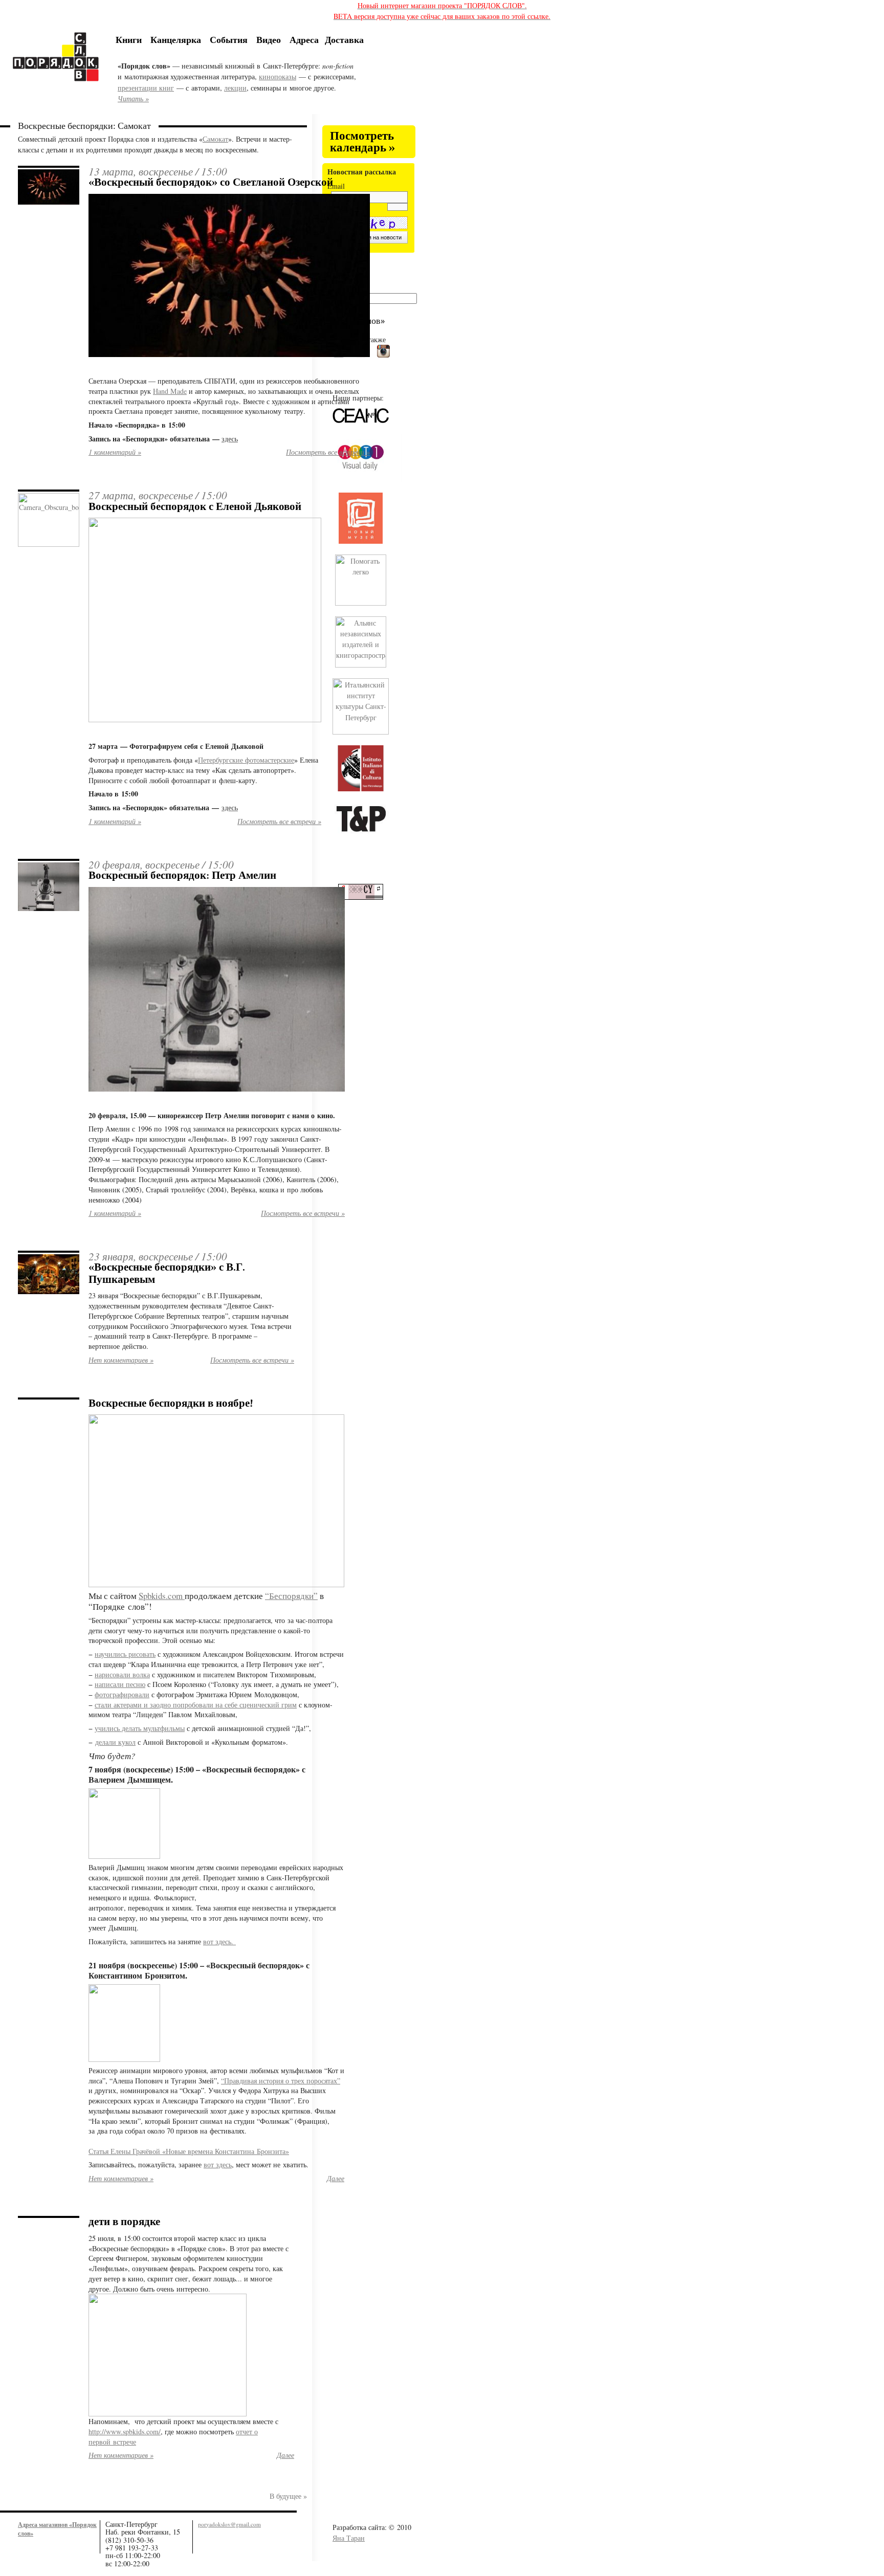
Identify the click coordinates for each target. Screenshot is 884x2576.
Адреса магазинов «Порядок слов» (57, 2529)
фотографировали (122, 1694)
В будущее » (288, 2496)
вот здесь (218, 2164)
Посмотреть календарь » (362, 142)
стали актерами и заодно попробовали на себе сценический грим (196, 1705)
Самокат (215, 139)
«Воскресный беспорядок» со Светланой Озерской (211, 182)
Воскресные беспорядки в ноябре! (171, 1403)
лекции (235, 88)
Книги (129, 39)
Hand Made (170, 391)
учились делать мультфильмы (140, 1728)
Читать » (133, 98)
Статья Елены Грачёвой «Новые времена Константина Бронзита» (189, 2151)
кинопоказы (278, 76)
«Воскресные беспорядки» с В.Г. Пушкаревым (167, 1273)
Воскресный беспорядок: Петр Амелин (182, 875)
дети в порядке (124, 2222)
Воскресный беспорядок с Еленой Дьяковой (195, 506)
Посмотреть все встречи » (328, 452)
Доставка (344, 39)
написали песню (120, 1684)
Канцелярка (176, 39)
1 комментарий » (115, 452)
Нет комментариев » (121, 1360)
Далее (336, 2178)
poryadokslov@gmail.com (229, 2524)
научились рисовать (125, 1654)
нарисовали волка (122, 1674)
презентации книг (146, 88)
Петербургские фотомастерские (246, 760)
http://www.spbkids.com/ (125, 2431)
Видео (269, 39)
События (229, 39)
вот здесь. (219, 1941)
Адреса (304, 39)
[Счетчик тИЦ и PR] (364, 897)
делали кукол (115, 1742)
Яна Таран (349, 2538)
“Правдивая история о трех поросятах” (281, 2081)
